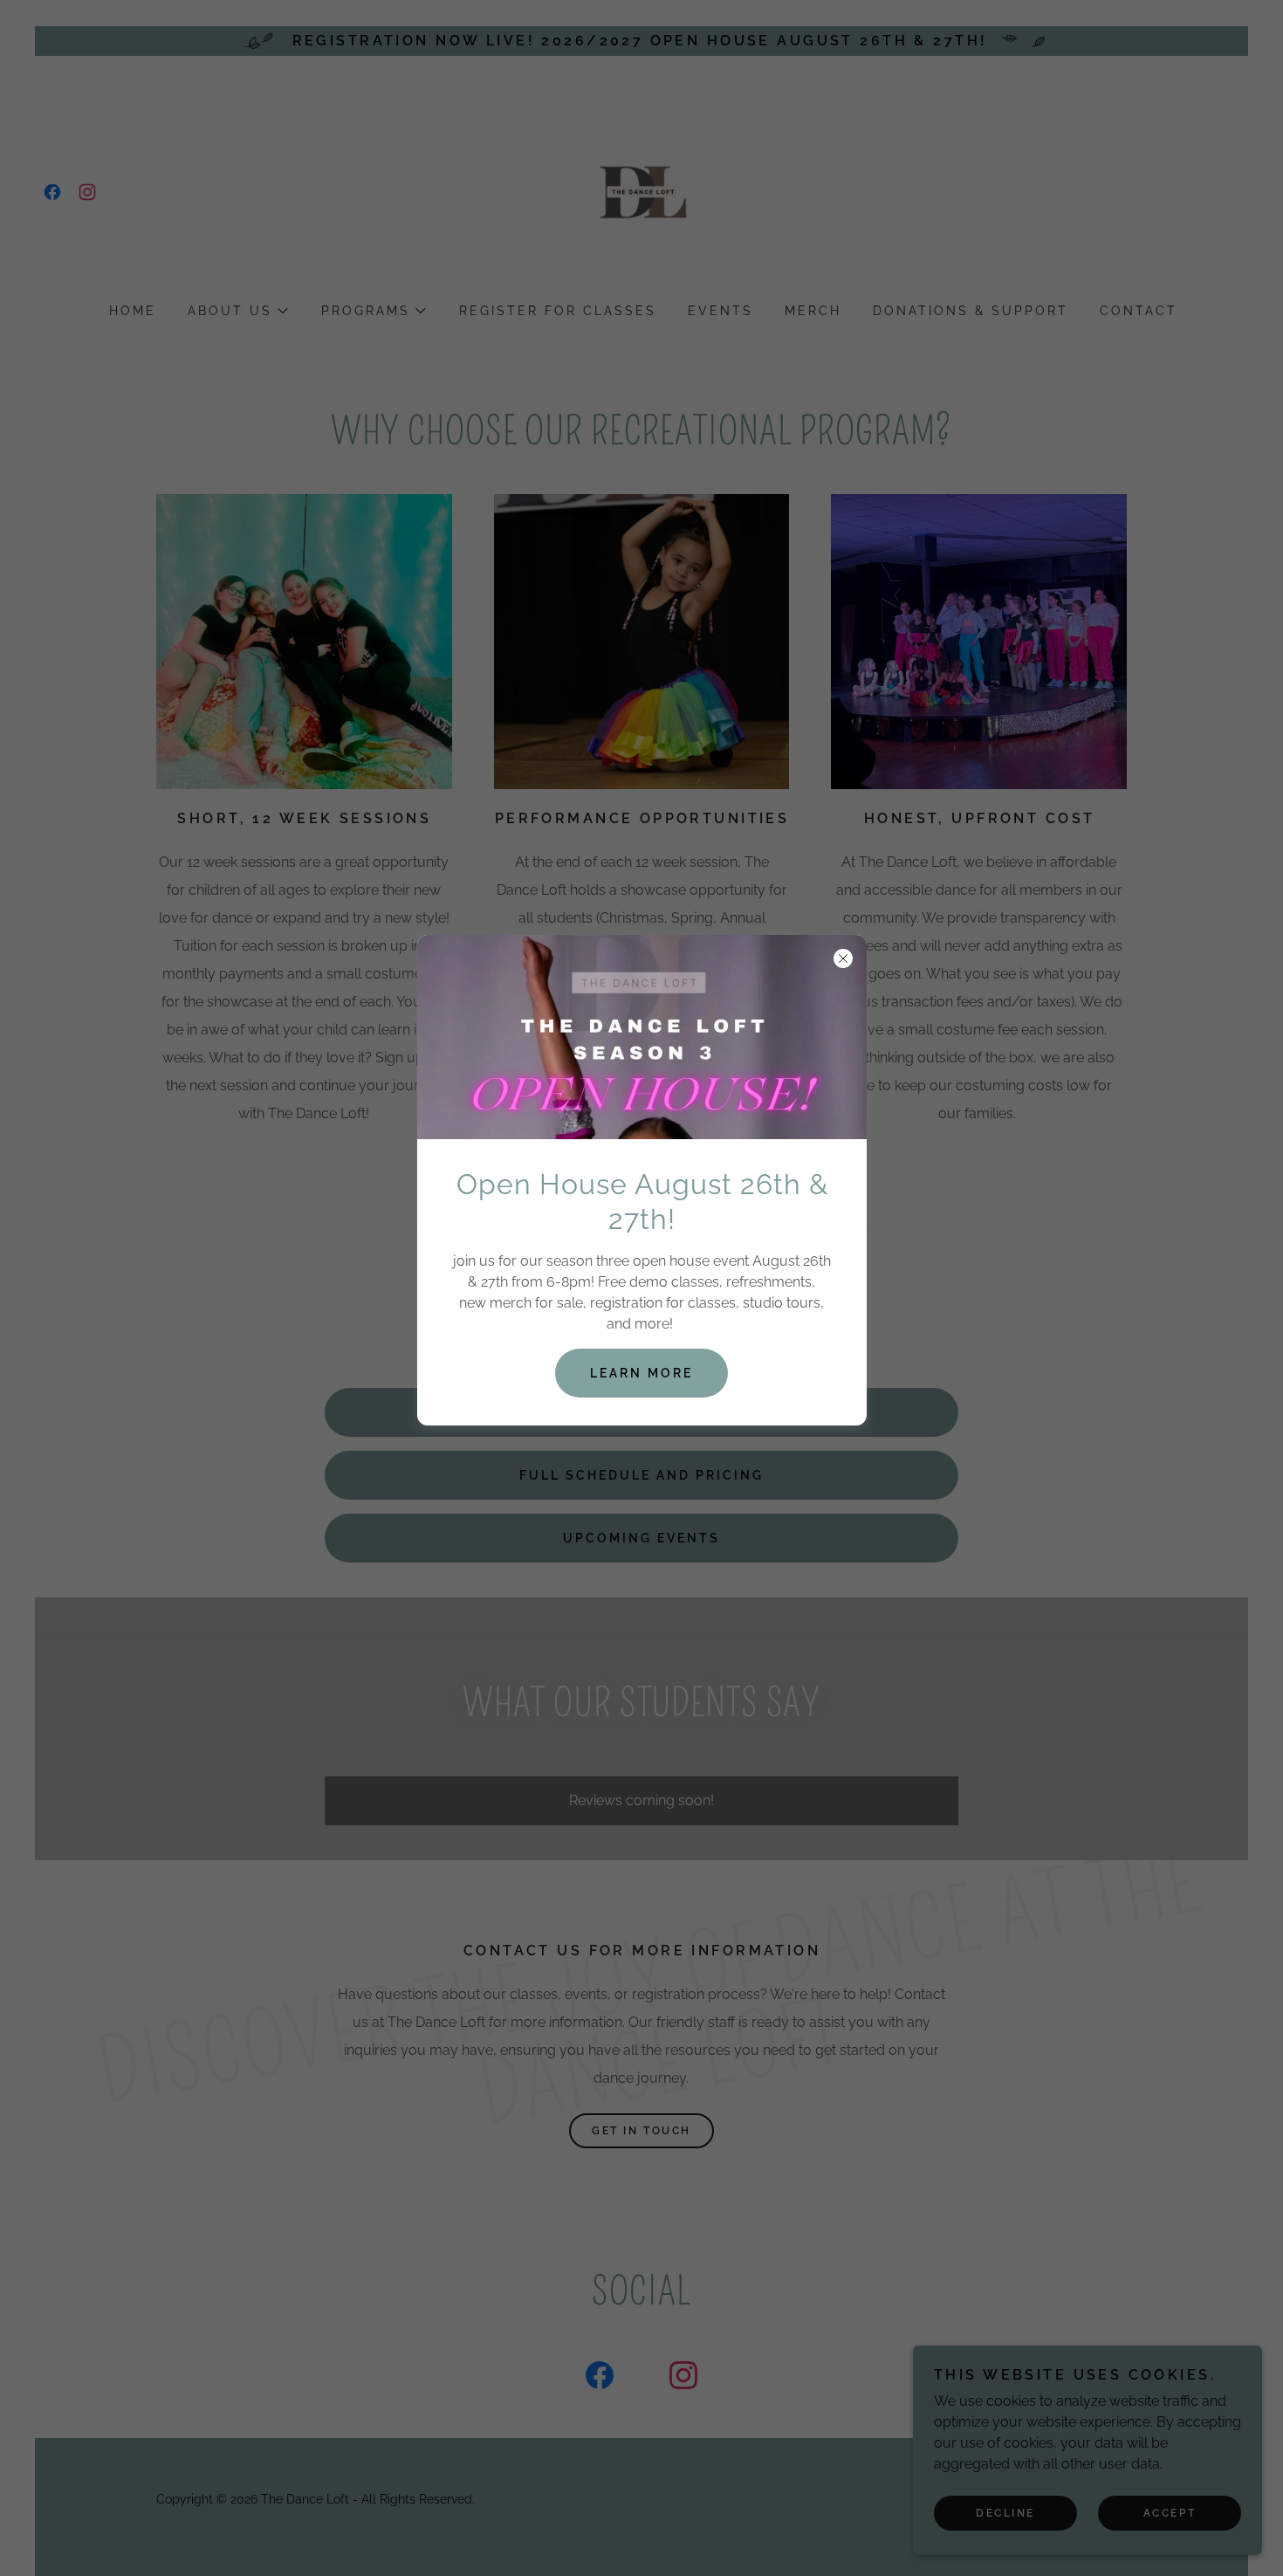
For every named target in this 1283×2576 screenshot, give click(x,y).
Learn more (641, 1373)
